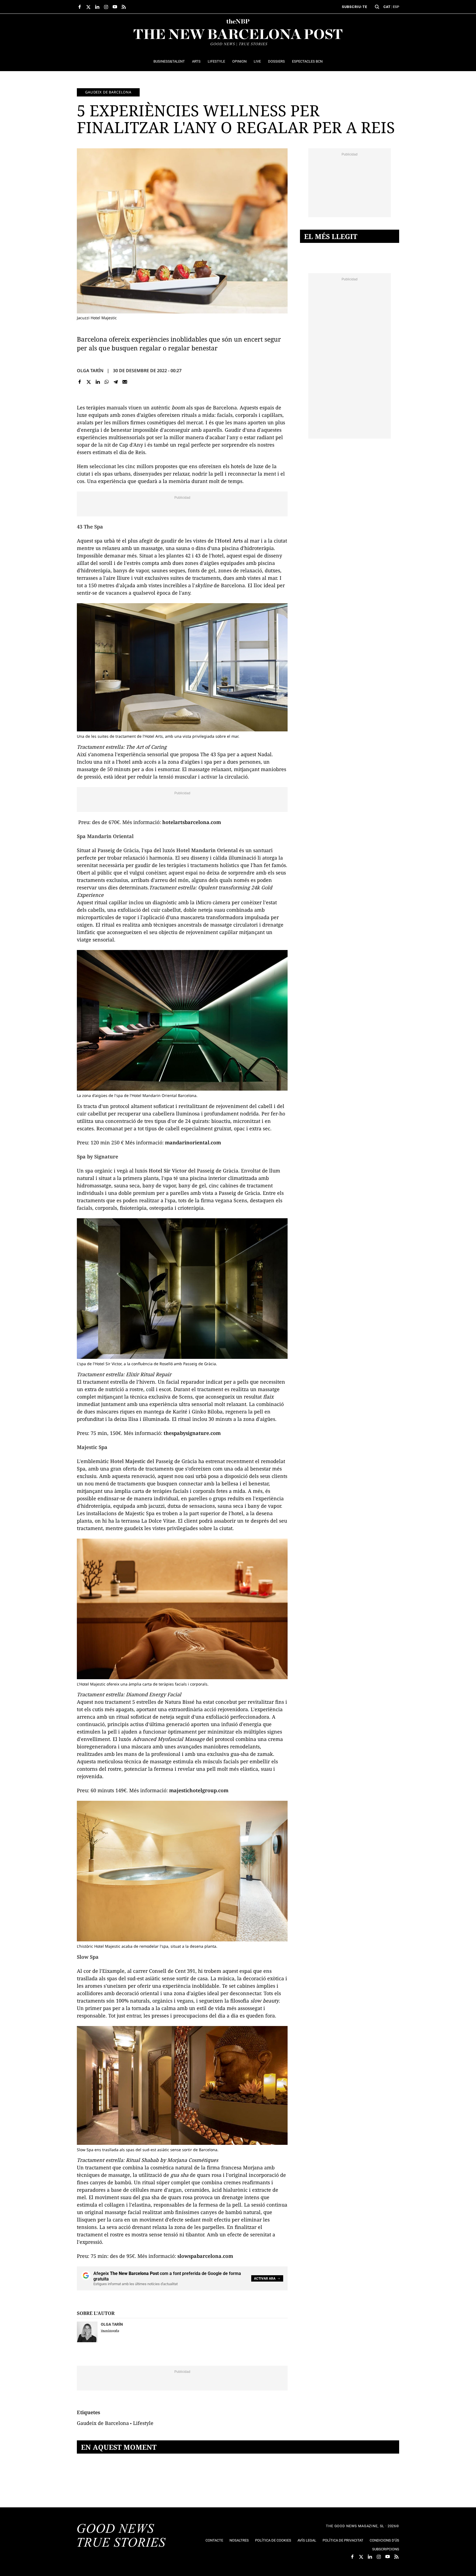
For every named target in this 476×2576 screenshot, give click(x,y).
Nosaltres (239, 2540)
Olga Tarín (90, 371)
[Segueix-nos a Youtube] (115, 7)
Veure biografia (110, 2331)
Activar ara (265, 2279)
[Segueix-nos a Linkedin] (97, 7)
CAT (387, 7)
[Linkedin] (98, 382)
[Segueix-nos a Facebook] (80, 7)
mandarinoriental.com (193, 1142)
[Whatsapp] (107, 382)
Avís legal (307, 2540)
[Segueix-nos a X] (88, 7)
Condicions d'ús (384, 2540)
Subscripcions (386, 2549)
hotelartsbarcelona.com (192, 822)
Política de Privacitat (343, 2540)
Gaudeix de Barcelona (108, 92)
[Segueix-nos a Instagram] (106, 7)
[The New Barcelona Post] (121, 2536)
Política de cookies (273, 2540)
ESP (396, 7)
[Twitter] (89, 382)
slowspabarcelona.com (205, 2256)
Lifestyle (143, 2423)
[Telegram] (116, 382)
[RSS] (124, 7)
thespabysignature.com (191, 1433)
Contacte (214, 2540)
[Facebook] (80, 382)
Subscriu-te (355, 7)
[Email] (125, 382)
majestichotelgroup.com (199, 1790)
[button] (377, 7)
